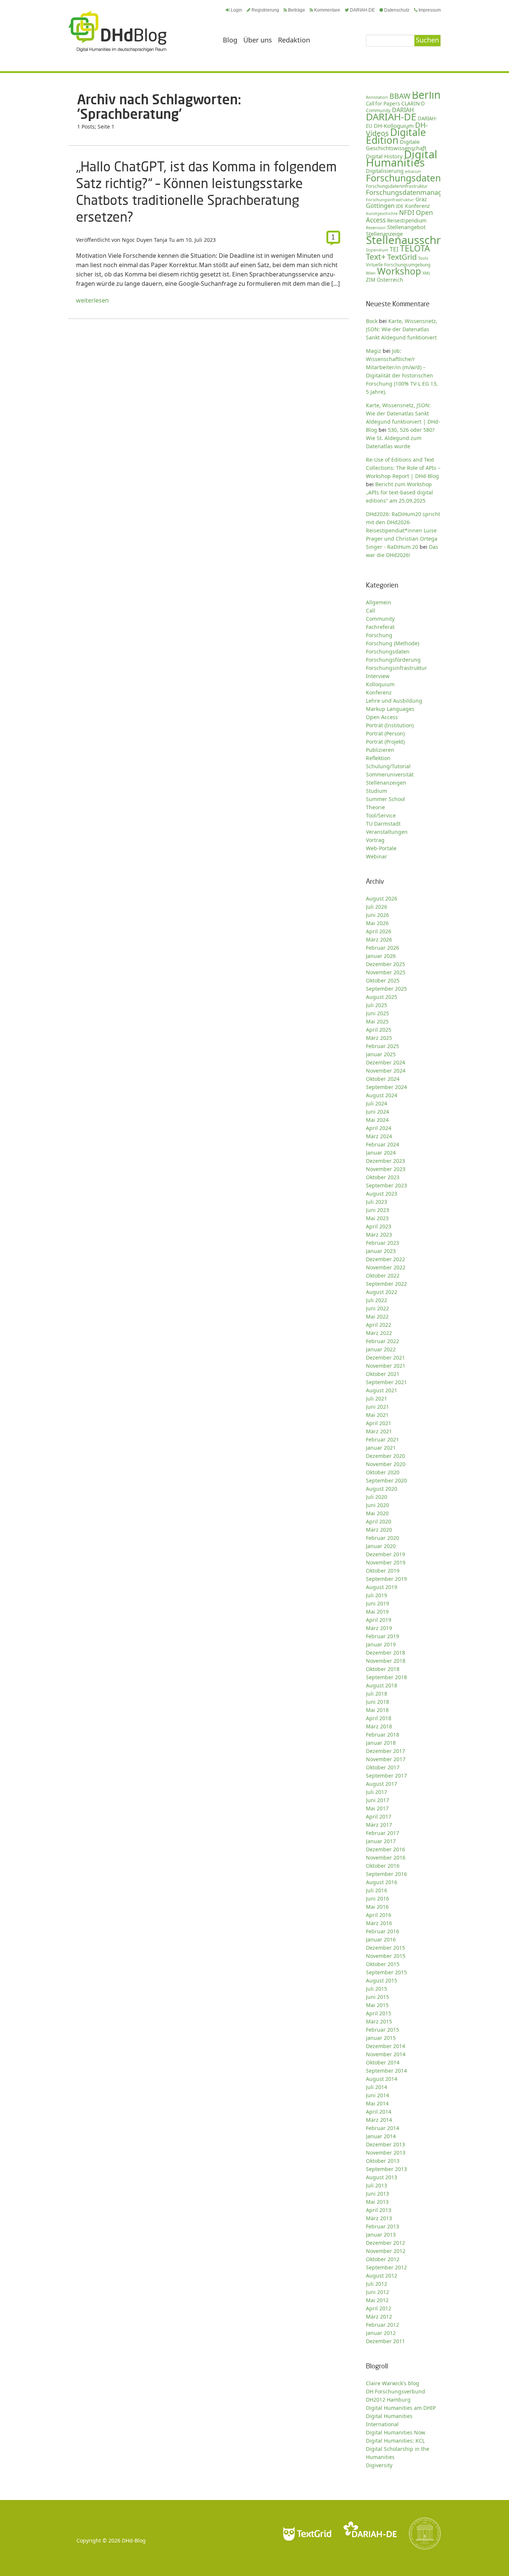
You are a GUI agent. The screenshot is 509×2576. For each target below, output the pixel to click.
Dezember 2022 (385, 1259)
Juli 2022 (377, 1300)
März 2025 (379, 1038)
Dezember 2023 (385, 1161)
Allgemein (379, 602)
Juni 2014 (377, 2095)
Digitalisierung (385, 171)
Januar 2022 (381, 1349)
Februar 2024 (382, 1144)
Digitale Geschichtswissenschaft (396, 145)
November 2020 (386, 1464)
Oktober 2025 (383, 980)
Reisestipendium (407, 221)
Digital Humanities (402, 158)
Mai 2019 (377, 1612)
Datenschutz (397, 10)
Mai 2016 (377, 1907)
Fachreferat (380, 627)
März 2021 (379, 1431)
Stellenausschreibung (421, 240)
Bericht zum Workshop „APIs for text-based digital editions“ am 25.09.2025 (399, 492)
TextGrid (402, 257)
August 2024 (382, 1095)
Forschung (379, 635)
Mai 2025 (377, 1021)
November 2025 (386, 972)
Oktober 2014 (383, 2062)
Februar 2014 (382, 2128)
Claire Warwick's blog (393, 2383)
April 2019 (379, 1620)
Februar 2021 (382, 1439)
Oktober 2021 (383, 1374)
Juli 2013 (377, 2185)
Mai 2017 (377, 1808)
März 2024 (379, 1136)
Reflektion (378, 758)
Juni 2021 (377, 1407)
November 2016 (386, 1857)
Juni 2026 (377, 915)
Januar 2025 (381, 1054)
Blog (230, 40)
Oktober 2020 (383, 1472)
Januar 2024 (381, 1153)
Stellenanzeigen (386, 783)
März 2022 (379, 1333)
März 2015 (379, 2021)
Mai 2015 (377, 2005)
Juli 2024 (377, 1103)
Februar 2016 (382, 1931)
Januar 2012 (381, 2333)
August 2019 (382, 1587)
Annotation (377, 97)
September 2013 (386, 2169)
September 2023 (386, 1185)
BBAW (400, 96)
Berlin (426, 95)
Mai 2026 (377, 923)
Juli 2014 (377, 2087)
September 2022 (386, 1284)
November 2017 (386, 1759)
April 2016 (379, 1915)
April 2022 (379, 1325)
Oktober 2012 (383, 2259)
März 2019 (379, 1628)
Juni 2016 (377, 1898)
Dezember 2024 (385, 1062)
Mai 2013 (377, 2202)
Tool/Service (381, 815)
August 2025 (382, 997)
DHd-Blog (134, 2540)
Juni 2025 (377, 1013)
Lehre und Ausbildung (394, 701)
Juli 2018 (377, 1694)
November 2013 (386, 2153)
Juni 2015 (377, 1997)
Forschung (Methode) (393, 643)
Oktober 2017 (383, 1767)
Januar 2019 (381, 1644)
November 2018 (386, 1661)
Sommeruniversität (390, 774)
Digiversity (379, 2465)
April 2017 (379, 1817)
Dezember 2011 (385, 2341)
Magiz (374, 351)
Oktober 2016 (383, 1866)
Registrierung (265, 10)
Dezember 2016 (385, 1849)
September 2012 (386, 2267)
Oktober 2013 (383, 2161)
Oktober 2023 (383, 1177)
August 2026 (382, 898)
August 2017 (382, 1784)
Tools (423, 258)
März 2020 (379, 1530)
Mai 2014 (377, 2103)
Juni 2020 (377, 1505)
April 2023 (379, 1226)
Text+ (376, 257)
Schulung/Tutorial (388, 766)
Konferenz (417, 206)
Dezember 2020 (385, 1456)
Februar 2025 (382, 1046)
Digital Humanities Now (396, 2432)
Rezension (376, 227)
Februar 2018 (382, 1735)
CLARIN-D (413, 103)
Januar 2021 (381, 1448)
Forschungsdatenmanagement (414, 192)
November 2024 (386, 1071)
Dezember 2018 (385, 1653)
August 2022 (382, 1292)
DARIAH (403, 110)
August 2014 (382, 2079)
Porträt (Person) (385, 733)
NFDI (407, 213)
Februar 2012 (382, 2325)
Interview (378, 676)
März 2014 (379, 2120)
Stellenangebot (406, 227)
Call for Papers (383, 104)
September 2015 (386, 1972)
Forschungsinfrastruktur (390, 200)
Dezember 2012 (385, 2243)
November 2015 (386, 1956)
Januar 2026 (381, 956)
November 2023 (386, 1169)
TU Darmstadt (383, 824)
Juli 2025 (377, 1005)
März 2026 (379, 939)
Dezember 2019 (385, 1554)
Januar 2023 (381, 1251)
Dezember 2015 (385, 1948)
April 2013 (379, 2210)
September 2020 (386, 1480)
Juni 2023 (377, 1210)
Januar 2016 (381, 1939)
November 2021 (386, 1366)
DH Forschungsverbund (396, 2391)
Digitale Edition (396, 136)
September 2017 (386, 1776)
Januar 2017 (381, 1841)
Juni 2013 (377, 2194)
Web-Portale (381, 848)
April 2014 (379, 2112)
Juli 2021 (377, 1398)
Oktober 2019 (383, 1571)
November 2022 (386, 1267)
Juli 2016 (377, 1890)
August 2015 (382, 1980)
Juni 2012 (377, 2292)
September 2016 (386, 1874)
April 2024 (379, 1128)
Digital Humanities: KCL (395, 2441)
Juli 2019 (377, 1595)
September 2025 (386, 989)
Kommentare (327, 10)
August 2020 (382, 1489)
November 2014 (386, 2054)
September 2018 (386, 1677)
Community (380, 619)
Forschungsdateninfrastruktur (397, 186)
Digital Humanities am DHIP (401, 2408)
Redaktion (294, 40)
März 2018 (379, 1726)
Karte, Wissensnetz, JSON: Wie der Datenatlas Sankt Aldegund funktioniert (402, 329)
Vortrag (375, 840)
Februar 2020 (382, 1538)
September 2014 (386, 2071)
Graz (421, 199)
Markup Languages (390, 709)
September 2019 (386, 1579)
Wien (371, 273)
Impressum (430, 10)
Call (371, 610)
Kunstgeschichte (382, 213)
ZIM (371, 280)
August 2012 (382, 2276)
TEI (394, 249)
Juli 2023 (377, 1202)
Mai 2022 (377, 1317)
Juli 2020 (377, 1497)
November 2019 (386, 1562)
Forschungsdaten (403, 178)
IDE (400, 206)
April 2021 (379, 1423)
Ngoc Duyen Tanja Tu (148, 240)
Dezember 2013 (385, 2144)
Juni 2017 (377, 1800)
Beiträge (297, 10)
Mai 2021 (377, 1415)
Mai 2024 (377, 1120)
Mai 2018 (377, 1710)
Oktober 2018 (383, 1669)
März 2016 (379, 1923)
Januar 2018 (381, 1743)
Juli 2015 (377, 1989)
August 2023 (382, 1194)
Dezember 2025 (385, 964)
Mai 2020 (377, 1513)
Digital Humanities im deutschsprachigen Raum (117, 31)
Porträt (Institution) (390, 725)
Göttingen (380, 206)
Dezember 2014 (385, 2046)
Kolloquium (380, 684)
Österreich (390, 280)
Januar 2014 (381, 2136)
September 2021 (386, 1382)
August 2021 (382, 1390)
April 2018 (379, 1718)
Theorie (375, 807)
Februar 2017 (382, 1833)
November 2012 (386, 2251)
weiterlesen (92, 300)
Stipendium (377, 250)
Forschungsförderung (393, 660)
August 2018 (382, 1685)
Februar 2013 (382, 2226)
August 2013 (382, 2177)
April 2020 (379, 1521)
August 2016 (382, 1882)
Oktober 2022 (383, 1276)
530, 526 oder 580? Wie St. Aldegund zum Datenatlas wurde (400, 438)
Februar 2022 (382, 1341)
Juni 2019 (377, 1603)
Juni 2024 (377, 1112)
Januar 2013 (381, 2235)
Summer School (385, 799)
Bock (372, 321)
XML (427, 273)
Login (236, 10)
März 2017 (379, 1825)
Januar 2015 (381, 2038)
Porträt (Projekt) (385, 742)
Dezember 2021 (385, 1357)
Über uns (258, 40)
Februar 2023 (382, 1243)
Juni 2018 (377, 1702)
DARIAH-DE (362, 10)
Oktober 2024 (383, 1079)
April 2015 (379, 2013)
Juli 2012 (377, 2284)
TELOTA (415, 248)
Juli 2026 (377, 907)
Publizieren (380, 750)
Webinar (377, 856)
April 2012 (379, 2308)
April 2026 (379, 931)
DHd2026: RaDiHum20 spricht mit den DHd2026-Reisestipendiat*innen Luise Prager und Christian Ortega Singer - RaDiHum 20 (403, 530)
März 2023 (379, 1235)
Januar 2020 (381, 1546)
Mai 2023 (377, 1218)
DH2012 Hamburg (388, 2400)
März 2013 (379, 2218)
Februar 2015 (382, 2030)
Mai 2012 (377, 2300)
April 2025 (379, 1030)
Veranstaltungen (387, 832)
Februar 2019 (382, 1636)
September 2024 (386, 1087)
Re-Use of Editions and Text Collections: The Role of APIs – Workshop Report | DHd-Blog (403, 468)
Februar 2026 (382, 948)
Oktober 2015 (383, 1964)
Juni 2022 (377, 1308)
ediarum (413, 171)
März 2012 (379, 2316)
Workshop (399, 271)
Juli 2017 (377, 1792)
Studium (377, 791)
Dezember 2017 (385, 1751)
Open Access (382, 717)
